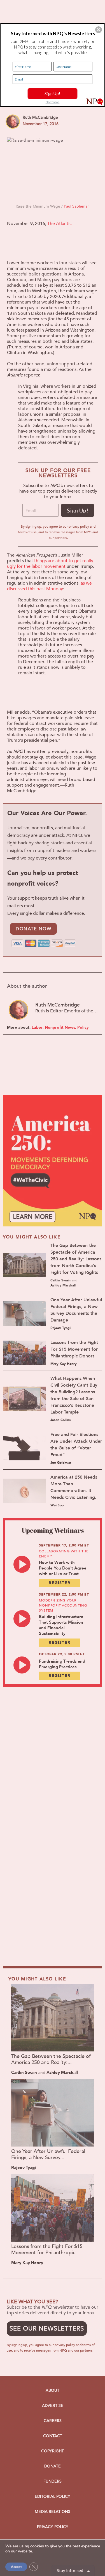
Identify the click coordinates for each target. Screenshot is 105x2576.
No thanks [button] (53, 102)
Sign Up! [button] (52, 93)
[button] (99, 30)
